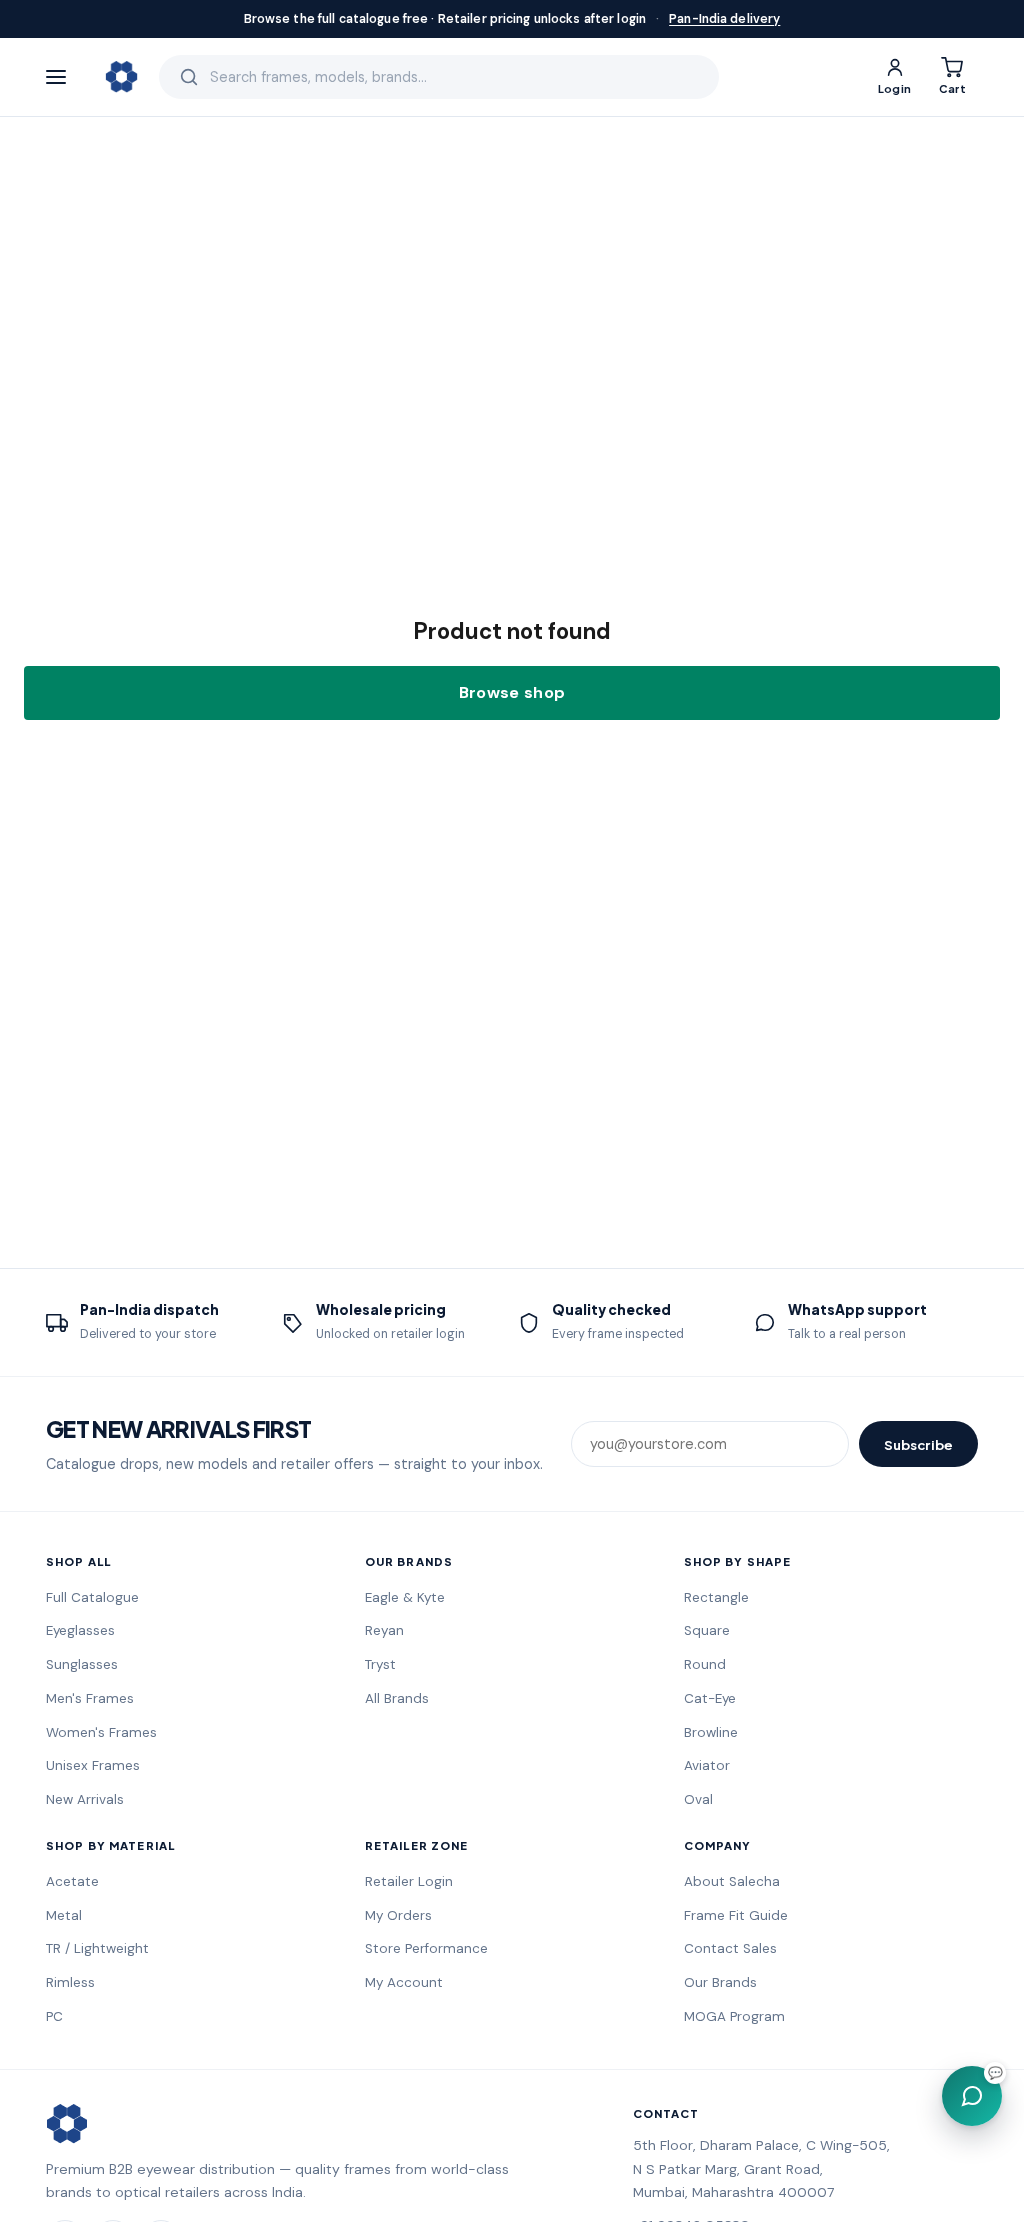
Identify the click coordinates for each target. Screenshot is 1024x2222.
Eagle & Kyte (405, 1597)
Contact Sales (730, 1948)
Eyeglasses (80, 1630)
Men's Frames (90, 1698)
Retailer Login (409, 1881)
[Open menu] (65, 77)
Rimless (70, 1982)
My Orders (398, 1915)
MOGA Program (734, 2016)
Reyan (384, 1630)
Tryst (380, 1664)
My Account (404, 1982)
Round (705, 1664)
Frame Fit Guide (736, 1915)
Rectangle (716, 1597)
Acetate (72, 1881)
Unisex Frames (93, 1765)
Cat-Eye (710, 1698)
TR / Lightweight (97, 1948)
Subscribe (918, 1444)
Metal (64, 1915)
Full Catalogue (92, 1597)
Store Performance (426, 1948)
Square (707, 1630)
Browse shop (512, 692)
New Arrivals (85, 1799)
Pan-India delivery (724, 19)
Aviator (707, 1765)
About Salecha (732, 1881)
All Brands (397, 1698)
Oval (698, 1799)
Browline (711, 1732)
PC (54, 2016)
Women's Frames (101, 1732)
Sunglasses (82, 1664)
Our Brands (720, 1982)
